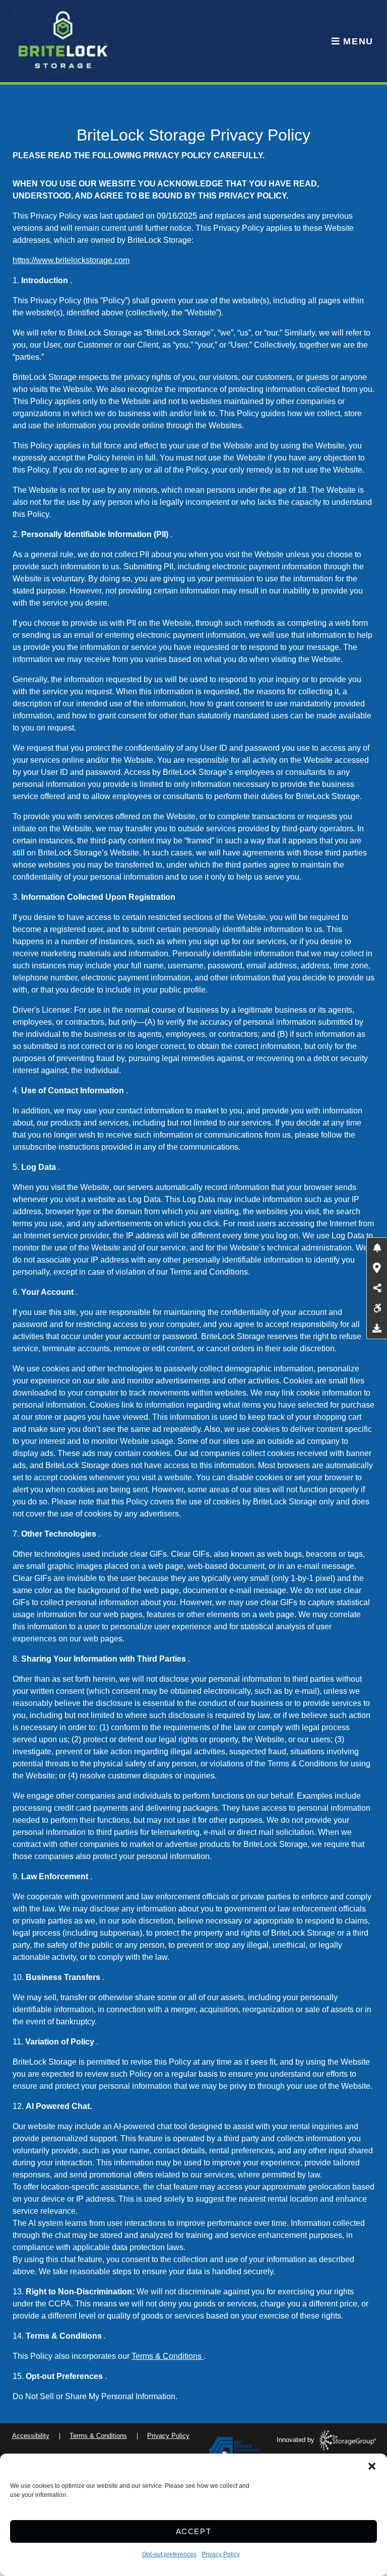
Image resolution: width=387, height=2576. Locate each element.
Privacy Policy (221, 2554)
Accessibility (31, 2436)
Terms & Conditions (168, 2356)
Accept (194, 2531)
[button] (372, 2466)
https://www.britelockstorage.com (71, 260)
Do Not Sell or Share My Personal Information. (95, 2396)
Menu (357, 41)
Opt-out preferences (169, 2554)
